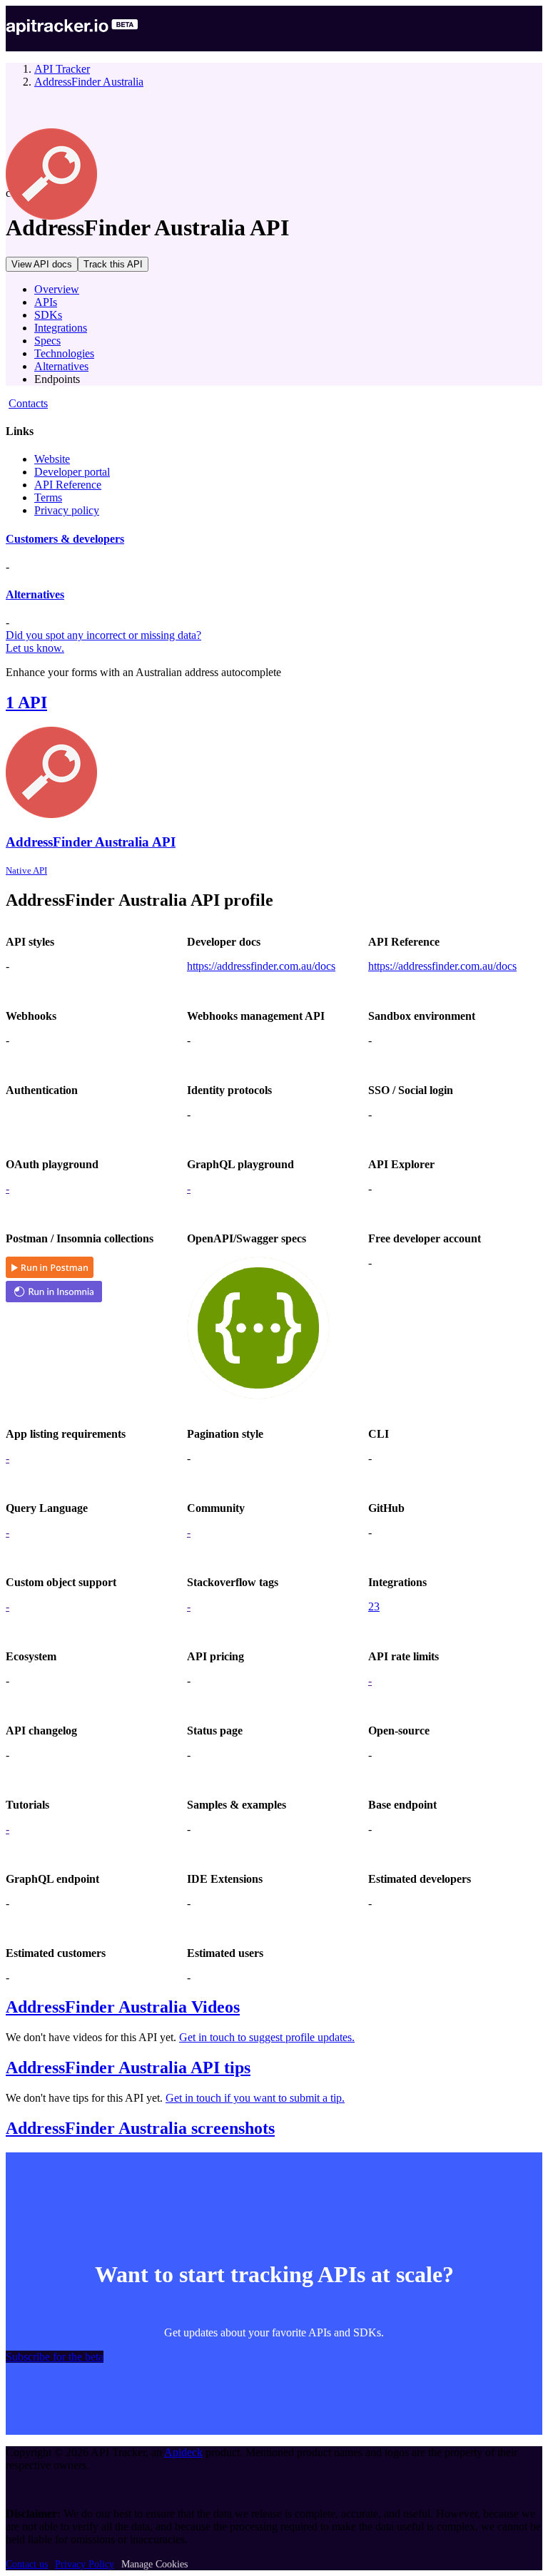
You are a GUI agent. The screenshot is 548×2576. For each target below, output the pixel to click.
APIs (46, 302)
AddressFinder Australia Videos (123, 2007)
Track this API (113, 264)
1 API (26, 702)
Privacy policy (67, 510)
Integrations (61, 328)
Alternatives (61, 366)
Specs (47, 341)
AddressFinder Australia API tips (128, 2068)
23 (374, 1606)
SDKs (48, 315)
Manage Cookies (154, 2564)
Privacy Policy (85, 2564)
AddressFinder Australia (89, 82)
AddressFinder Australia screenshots (140, 2128)
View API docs (42, 264)
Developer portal (72, 472)
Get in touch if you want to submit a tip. (255, 2098)
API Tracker (62, 69)
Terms (48, 497)
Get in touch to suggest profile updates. (267, 2037)
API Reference (68, 485)
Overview (57, 289)
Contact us (27, 2564)
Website (52, 459)
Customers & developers (65, 539)
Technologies (64, 353)
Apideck (183, 2452)
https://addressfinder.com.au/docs (261, 966)
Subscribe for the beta (55, 2357)
